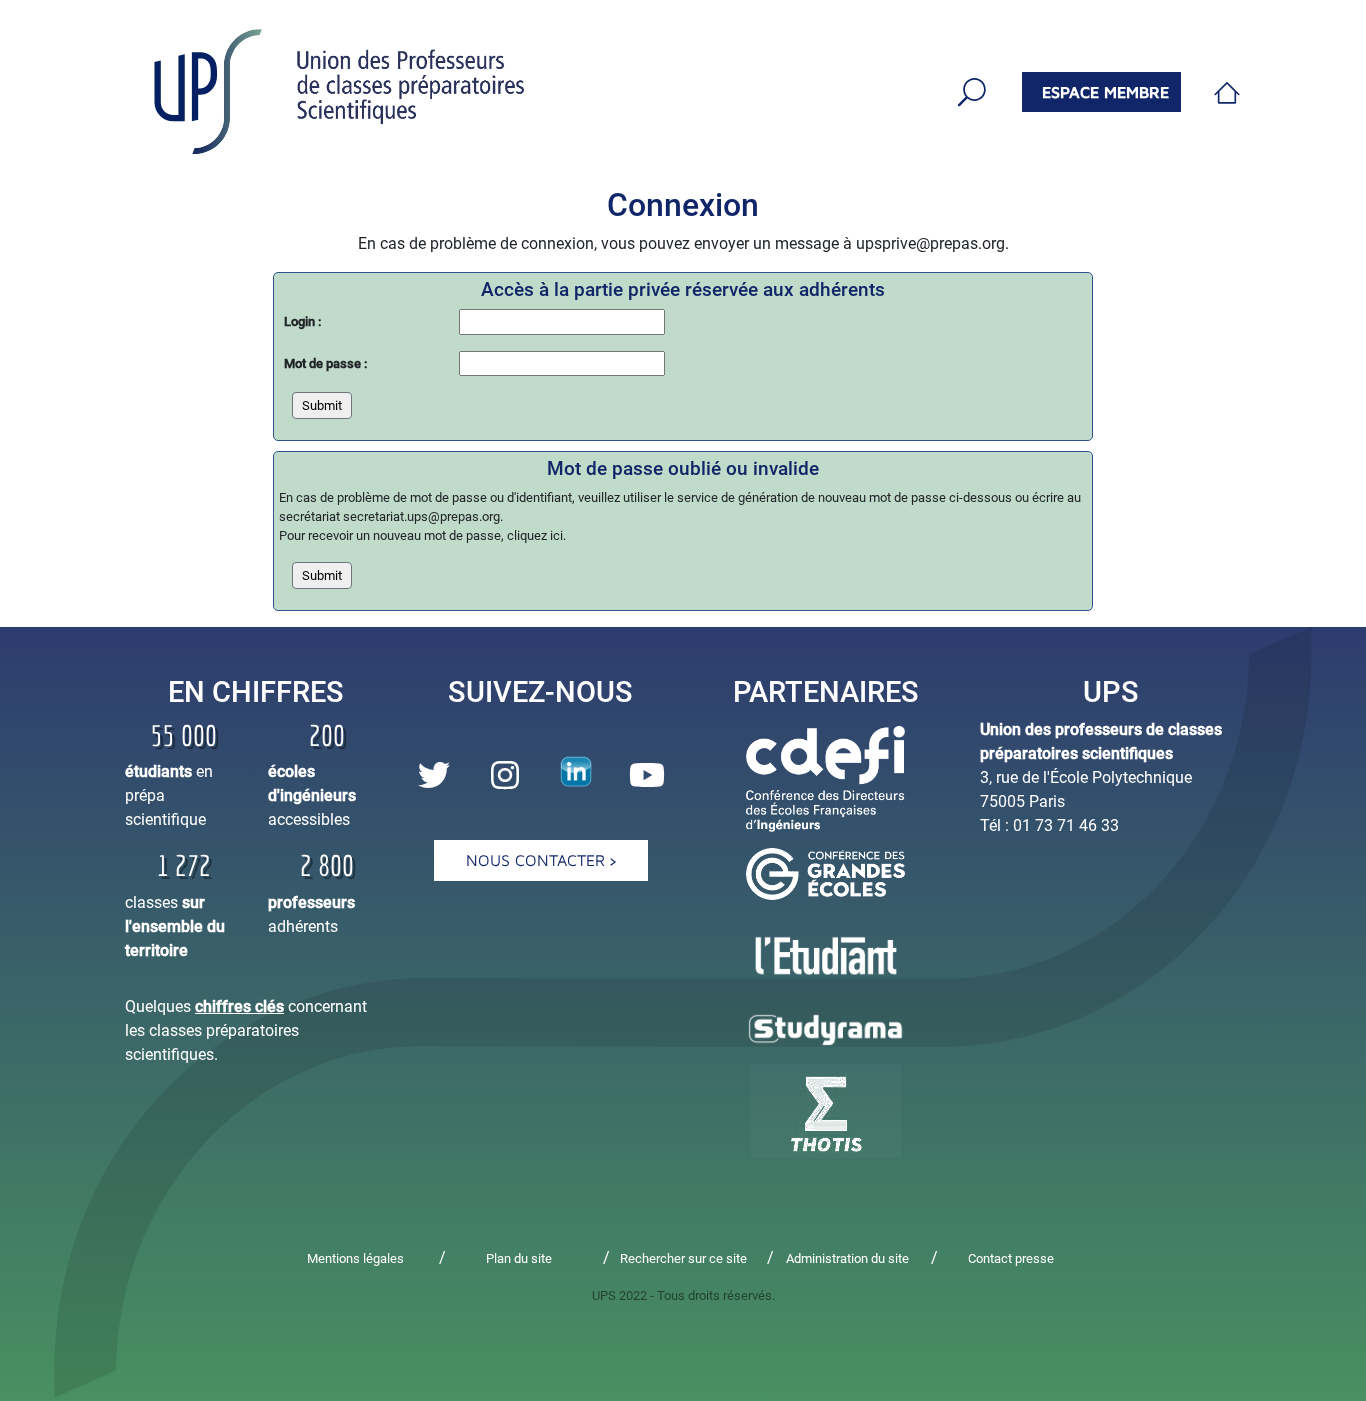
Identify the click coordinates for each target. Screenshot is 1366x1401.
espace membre (1105, 92)
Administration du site (847, 1258)
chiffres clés (239, 1006)
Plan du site (519, 1258)
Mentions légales (355, 1258)
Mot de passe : (325, 363)
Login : (302, 321)
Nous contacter (538, 860)
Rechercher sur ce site (683, 1258)
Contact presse (1011, 1258)
